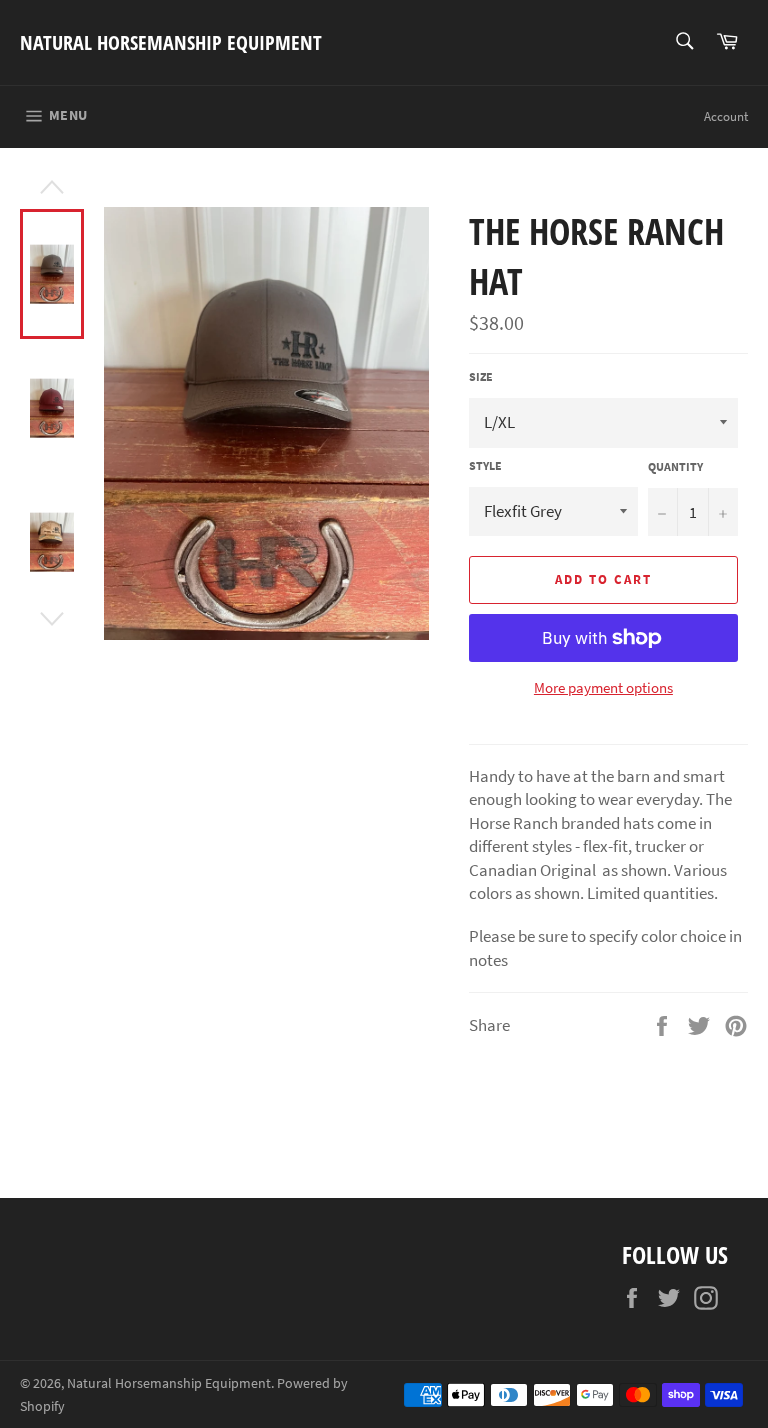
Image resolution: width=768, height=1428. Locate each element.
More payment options (603, 687)
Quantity (675, 466)
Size (481, 376)
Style (485, 465)
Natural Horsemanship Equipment (171, 42)
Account (726, 116)
